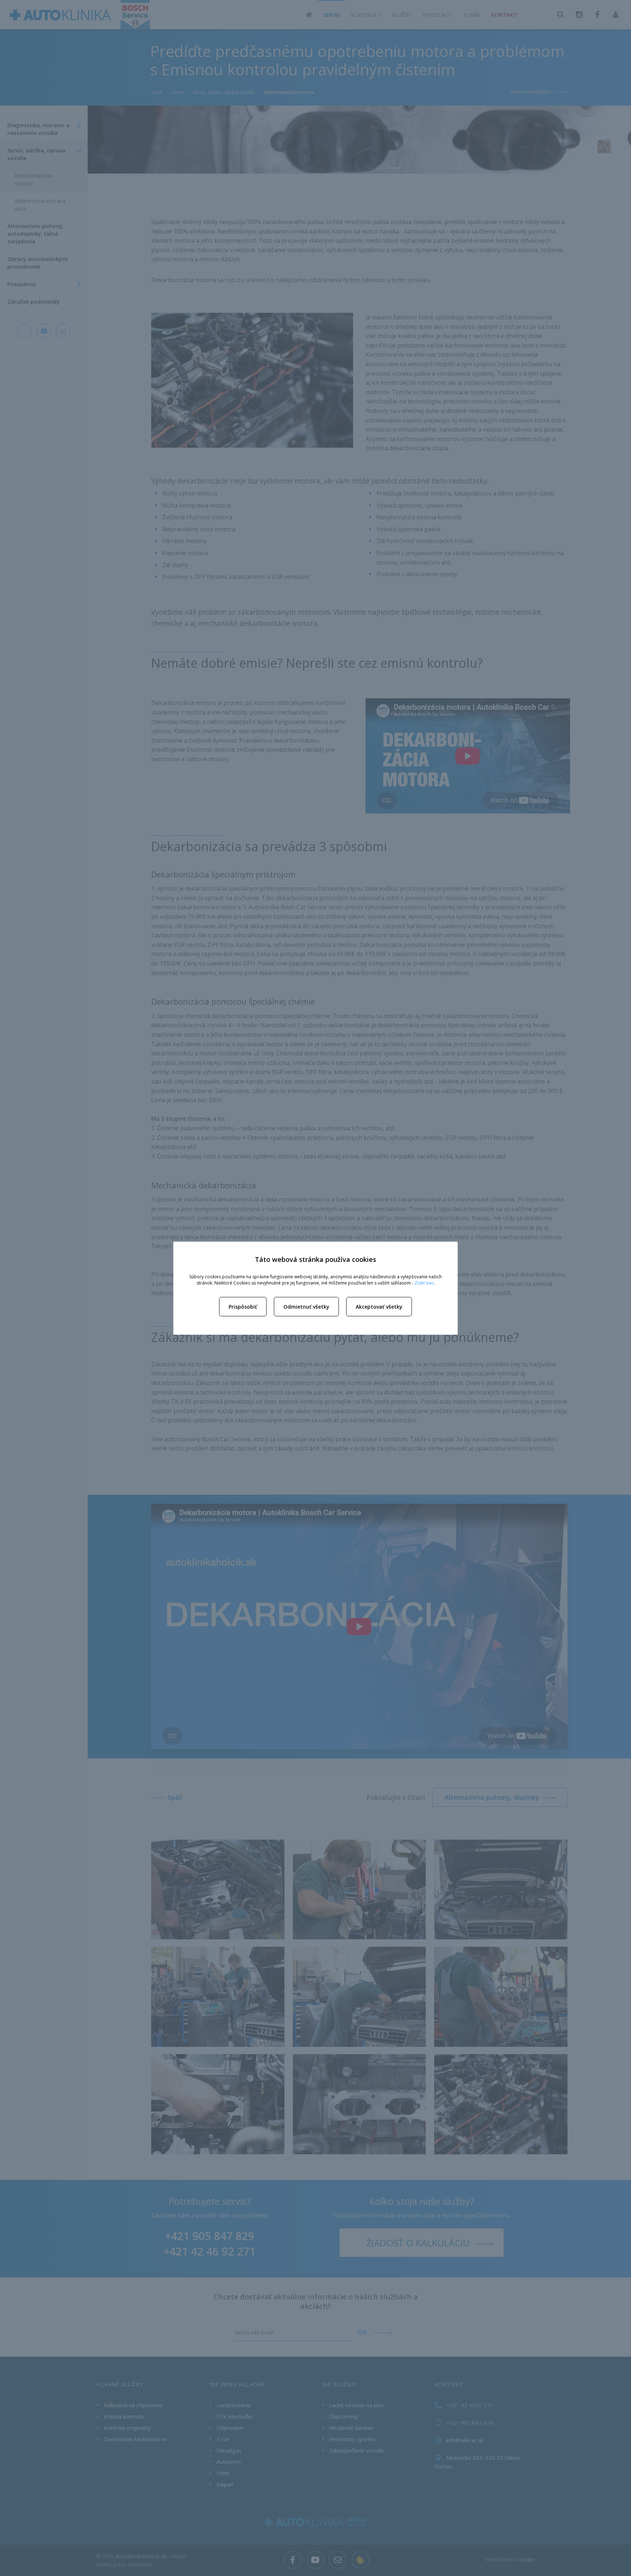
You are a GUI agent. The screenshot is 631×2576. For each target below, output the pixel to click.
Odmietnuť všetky (306, 1307)
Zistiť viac (424, 1283)
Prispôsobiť (243, 1307)
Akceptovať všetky (379, 1307)
